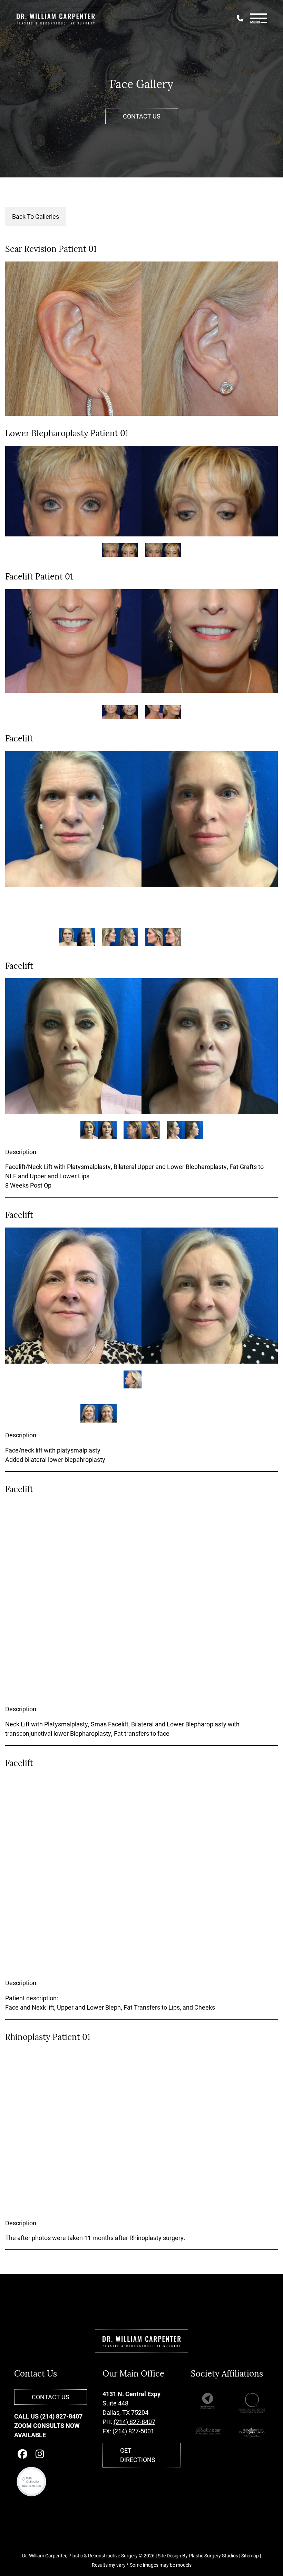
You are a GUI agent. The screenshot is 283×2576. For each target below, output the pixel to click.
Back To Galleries (36, 216)
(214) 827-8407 (61, 2416)
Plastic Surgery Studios (213, 2556)
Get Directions (138, 2455)
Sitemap (250, 2556)
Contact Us (142, 116)
